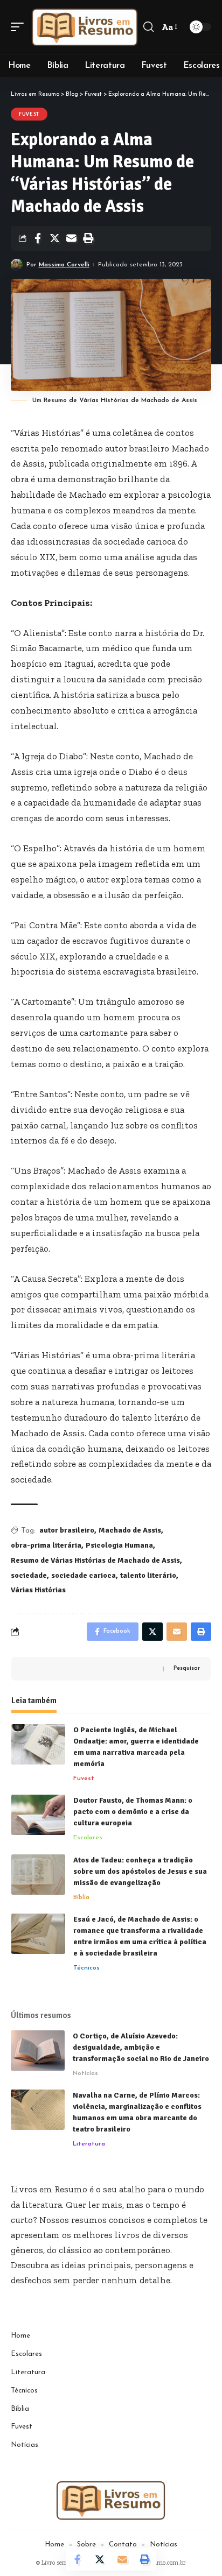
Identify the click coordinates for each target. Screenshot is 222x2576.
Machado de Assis (130, 1530)
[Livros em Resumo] (85, 27)
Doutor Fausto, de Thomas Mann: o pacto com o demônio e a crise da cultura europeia (133, 1812)
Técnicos (86, 1968)
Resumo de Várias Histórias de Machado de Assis (95, 1560)
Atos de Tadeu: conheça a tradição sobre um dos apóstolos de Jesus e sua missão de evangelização (140, 1871)
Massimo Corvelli (64, 265)
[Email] (71, 238)
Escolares (88, 1838)
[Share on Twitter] (54, 238)
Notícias (85, 2073)
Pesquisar (187, 1668)
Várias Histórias (38, 1590)
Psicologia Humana (119, 1545)
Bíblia (81, 1897)
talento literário (148, 1575)
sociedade (29, 1575)
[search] (148, 27)
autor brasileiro (67, 1530)
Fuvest (29, 114)
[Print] (88, 238)
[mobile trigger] (20, 27)
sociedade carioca (84, 1575)
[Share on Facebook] (38, 238)
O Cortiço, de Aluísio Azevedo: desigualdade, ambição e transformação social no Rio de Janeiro (141, 2047)
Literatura (89, 2144)
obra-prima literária (46, 1545)
